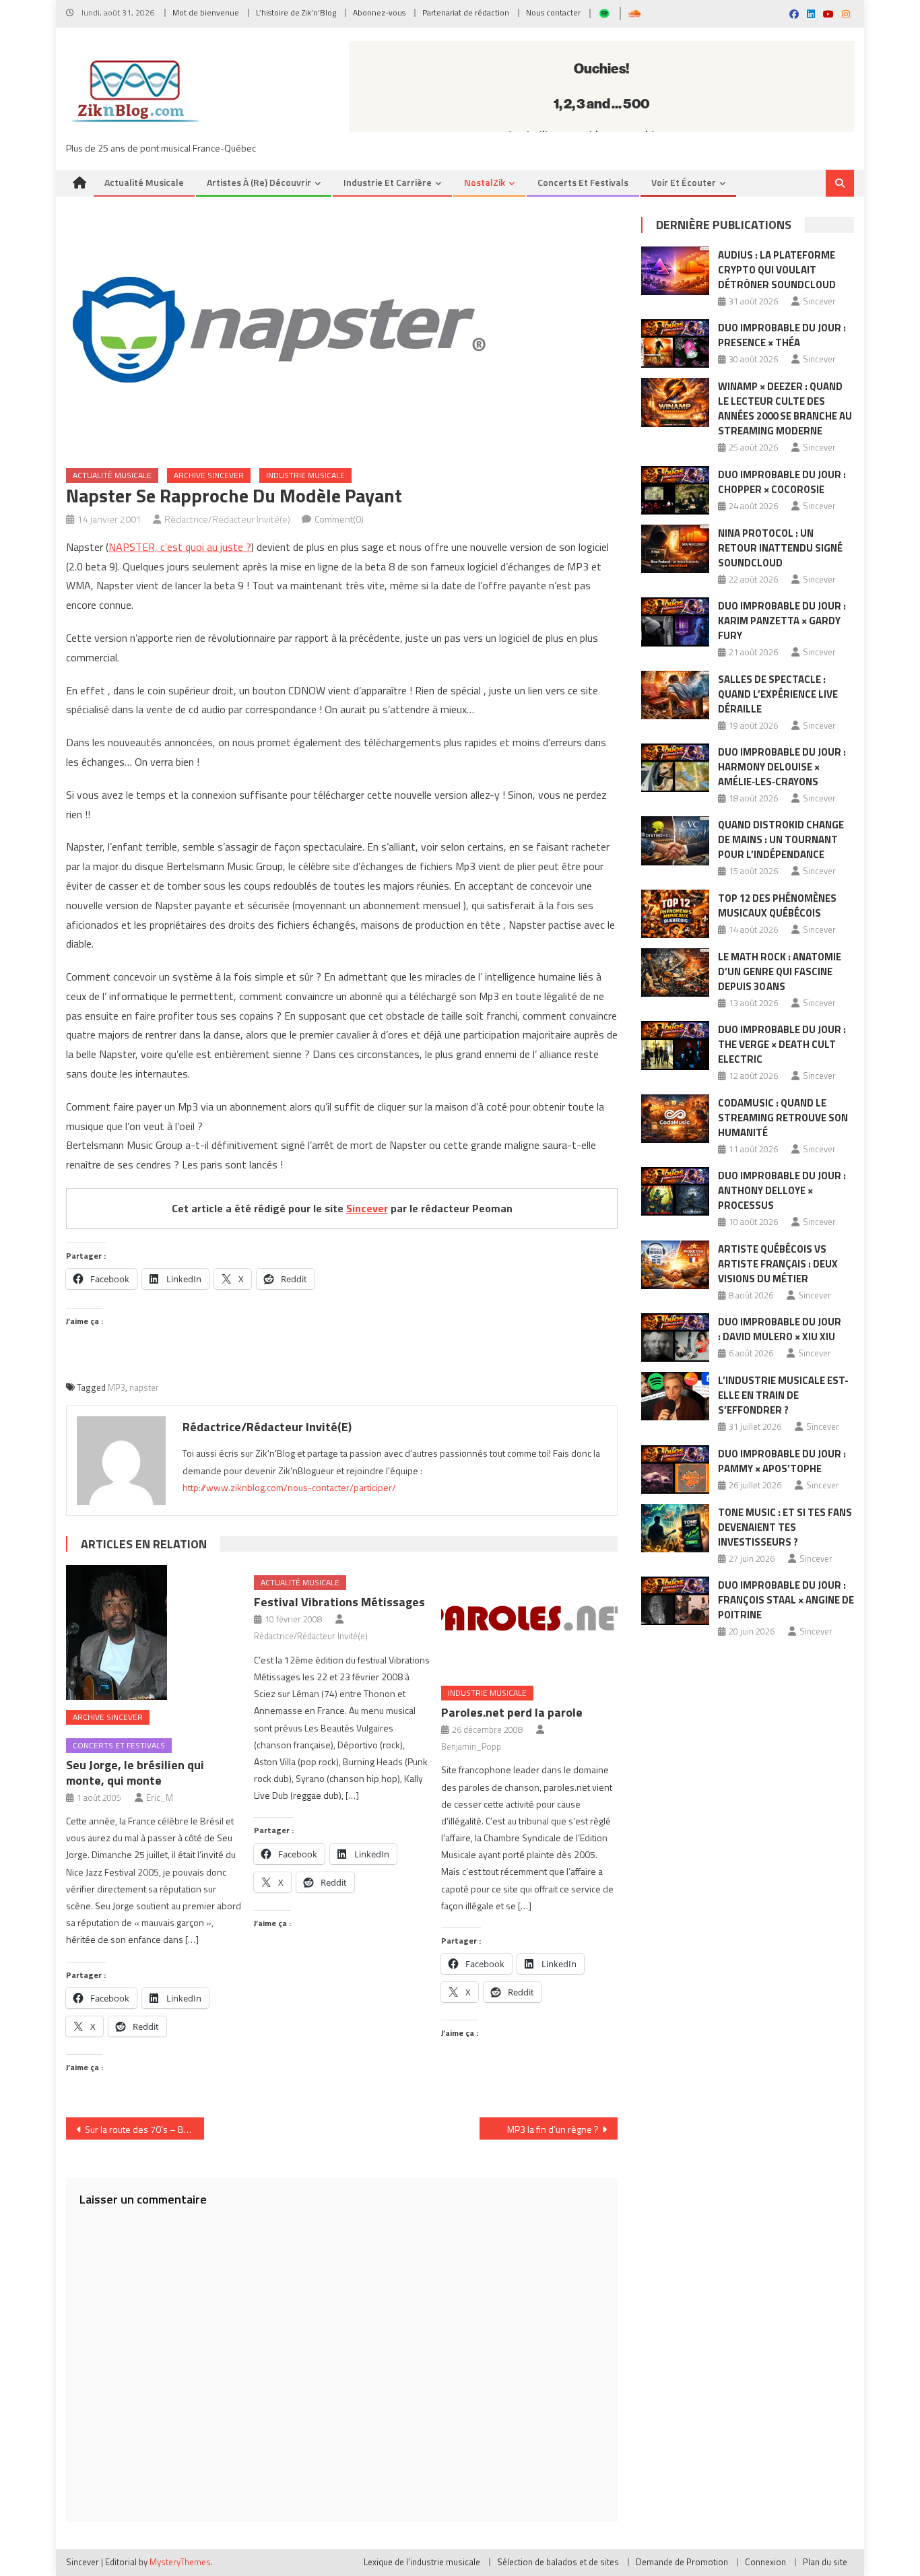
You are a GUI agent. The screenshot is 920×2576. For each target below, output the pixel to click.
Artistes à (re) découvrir (259, 182)
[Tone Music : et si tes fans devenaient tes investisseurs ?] (675, 1528)
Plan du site (825, 2562)
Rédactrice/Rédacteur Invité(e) (227, 519)
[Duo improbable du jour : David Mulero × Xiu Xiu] (675, 1337)
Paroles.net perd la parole (512, 1712)
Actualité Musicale (112, 475)
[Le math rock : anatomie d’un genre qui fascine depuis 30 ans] (675, 972)
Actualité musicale (144, 182)
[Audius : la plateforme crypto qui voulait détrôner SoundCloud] (675, 271)
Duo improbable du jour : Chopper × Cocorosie (782, 482)
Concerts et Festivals (583, 182)
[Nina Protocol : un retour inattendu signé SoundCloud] (675, 549)
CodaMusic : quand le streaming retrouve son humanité (783, 1118)
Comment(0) (339, 519)
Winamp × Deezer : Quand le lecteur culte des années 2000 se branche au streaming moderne (785, 408)
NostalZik (485, 182)
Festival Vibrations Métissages (339, 1602)
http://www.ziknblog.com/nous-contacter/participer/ (289, 1487)
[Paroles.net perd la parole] (529, 1620)
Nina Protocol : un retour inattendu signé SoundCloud (780, 548)
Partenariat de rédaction (466, 12)
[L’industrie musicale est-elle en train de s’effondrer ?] (675, 1396)
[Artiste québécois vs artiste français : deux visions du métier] (675, 1265)
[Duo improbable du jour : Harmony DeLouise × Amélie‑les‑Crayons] (675, 768)
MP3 (117, 1387)
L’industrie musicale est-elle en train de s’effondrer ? (783, 1395)
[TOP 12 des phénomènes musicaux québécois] (675, 914)
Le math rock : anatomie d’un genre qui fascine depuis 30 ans (780, 971)
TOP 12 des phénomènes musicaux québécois (777, 905)
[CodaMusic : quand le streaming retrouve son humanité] (675, 1119)
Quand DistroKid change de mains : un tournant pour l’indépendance (781, 839)
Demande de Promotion (682, 2562)
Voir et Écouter (684, 182)
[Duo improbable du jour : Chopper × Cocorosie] (675, 490)
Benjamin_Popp (471, 1746)
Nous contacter (553, 12)
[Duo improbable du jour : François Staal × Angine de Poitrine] (675, 1601)
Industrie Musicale (305, 475)
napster (144, 1387)
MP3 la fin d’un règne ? (553, 2129)
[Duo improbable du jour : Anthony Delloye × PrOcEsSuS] (675, 1191)
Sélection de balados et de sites (558, 2562)
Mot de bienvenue (206, 12)
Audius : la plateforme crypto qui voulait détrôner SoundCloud (777, 270)
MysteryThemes (180, 2562)
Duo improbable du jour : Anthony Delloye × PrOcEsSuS (782, 1190)
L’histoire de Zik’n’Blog (296, 12)
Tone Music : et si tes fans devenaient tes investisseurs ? (785, 1527)
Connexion (765, 2562)
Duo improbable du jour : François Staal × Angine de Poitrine (786, 1600)
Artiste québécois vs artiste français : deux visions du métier (778, 1264)
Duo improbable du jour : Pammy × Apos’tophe (782, 1461)
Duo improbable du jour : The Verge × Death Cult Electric (782, 1044)
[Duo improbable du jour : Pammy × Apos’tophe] (675, 1469)
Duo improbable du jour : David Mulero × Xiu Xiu (780, 1329)
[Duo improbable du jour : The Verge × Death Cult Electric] (675, 1045)
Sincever (367, 1208)
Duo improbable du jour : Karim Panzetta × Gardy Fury (782, 621)
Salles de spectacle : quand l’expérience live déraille (778, 694)
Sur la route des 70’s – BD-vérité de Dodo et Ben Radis (144, 2129)
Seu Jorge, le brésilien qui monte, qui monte (135, 1773)
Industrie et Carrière (388, 182)
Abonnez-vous (379, 12)
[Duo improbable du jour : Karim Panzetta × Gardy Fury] (675, 622)
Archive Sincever (209, 475)
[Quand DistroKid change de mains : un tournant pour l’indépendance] (675, 840)
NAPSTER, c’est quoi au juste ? (180, 547)
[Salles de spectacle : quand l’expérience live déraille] (675, 695)
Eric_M (160, 1797)
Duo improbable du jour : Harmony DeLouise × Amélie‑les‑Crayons (782, 767)
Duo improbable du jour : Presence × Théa (782, 335)
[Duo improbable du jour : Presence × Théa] (675, 343)
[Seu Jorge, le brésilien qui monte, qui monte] (154, 1632)
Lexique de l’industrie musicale (422, 2562)
